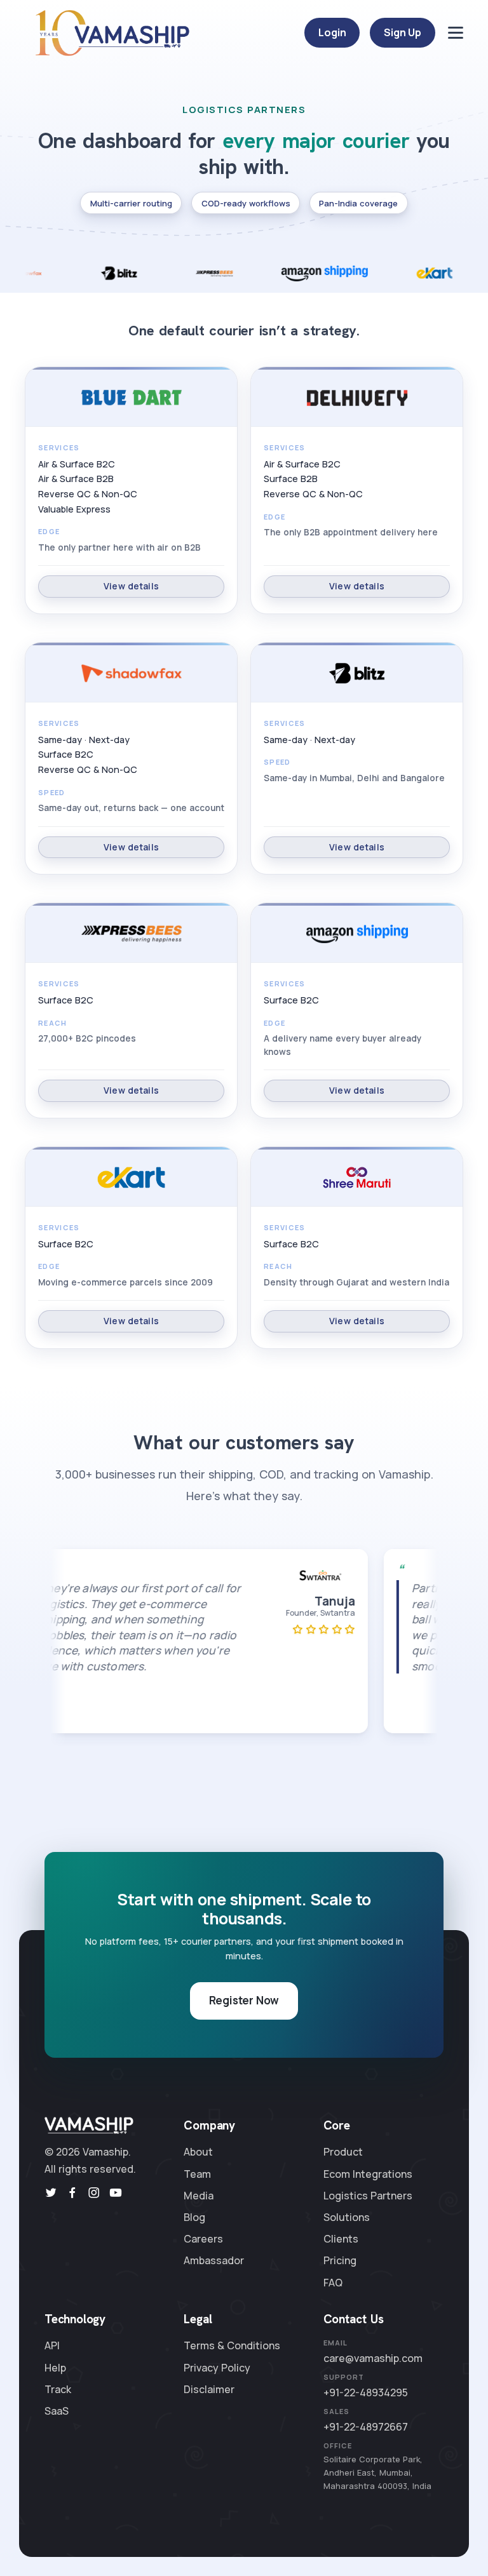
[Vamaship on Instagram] (94, 2193)
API (52, 2345)
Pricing (340, 2260)
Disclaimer (209, 2389)
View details (131, 586)
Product (343, 2152)
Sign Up (403, 32)
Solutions (347, 2217)
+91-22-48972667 (366, 2427)
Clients (341, 2239)
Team (197, 2174)
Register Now (244, 2000)
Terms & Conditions (232, 2345)
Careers (203, 2239)
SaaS (57, 2411)
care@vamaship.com (373, 2358)
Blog (194, 2217)
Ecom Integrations (368, 2174)
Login (332, 32)
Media (199, 2196)
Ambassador (214, 2260)
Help (55, 2368)
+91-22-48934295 (366, 2392)
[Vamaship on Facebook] (72, 2193)
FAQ (333, 2283)
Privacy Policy (217, 2368)
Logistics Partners (368, 2196)
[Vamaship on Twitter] (51, 2193)
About (198, 2152)
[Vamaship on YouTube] (116, 2193)
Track (58, 2389)
